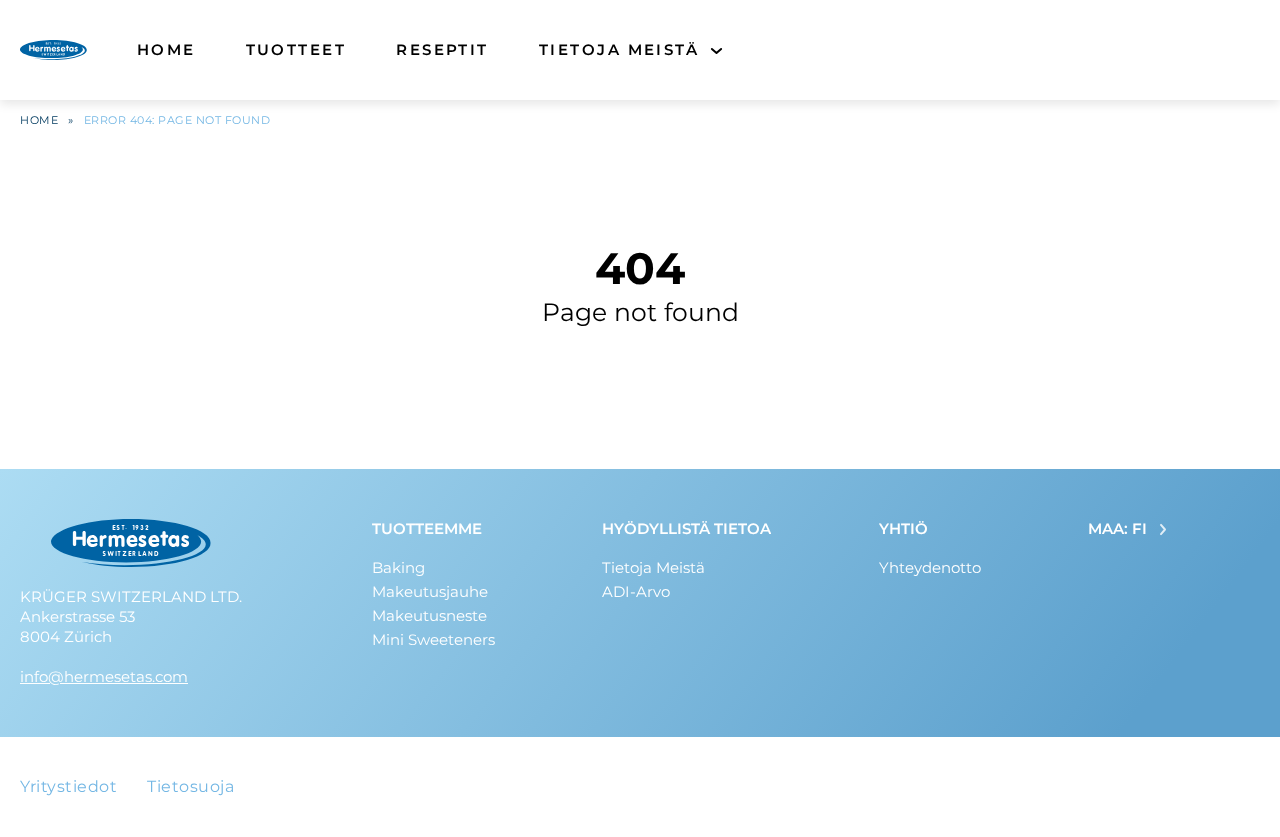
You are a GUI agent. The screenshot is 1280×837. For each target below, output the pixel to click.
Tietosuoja (190, 786)
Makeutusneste (429, 615)
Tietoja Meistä (619, 49)
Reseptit (442, 49)
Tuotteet (296, 49)
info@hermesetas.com (104, 676)
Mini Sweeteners (433, 639)
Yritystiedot (68, 786)
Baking (398, 567)
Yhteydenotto (930, 567)
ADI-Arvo (636, 591)
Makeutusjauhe (430, 591)
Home (166, 49)
